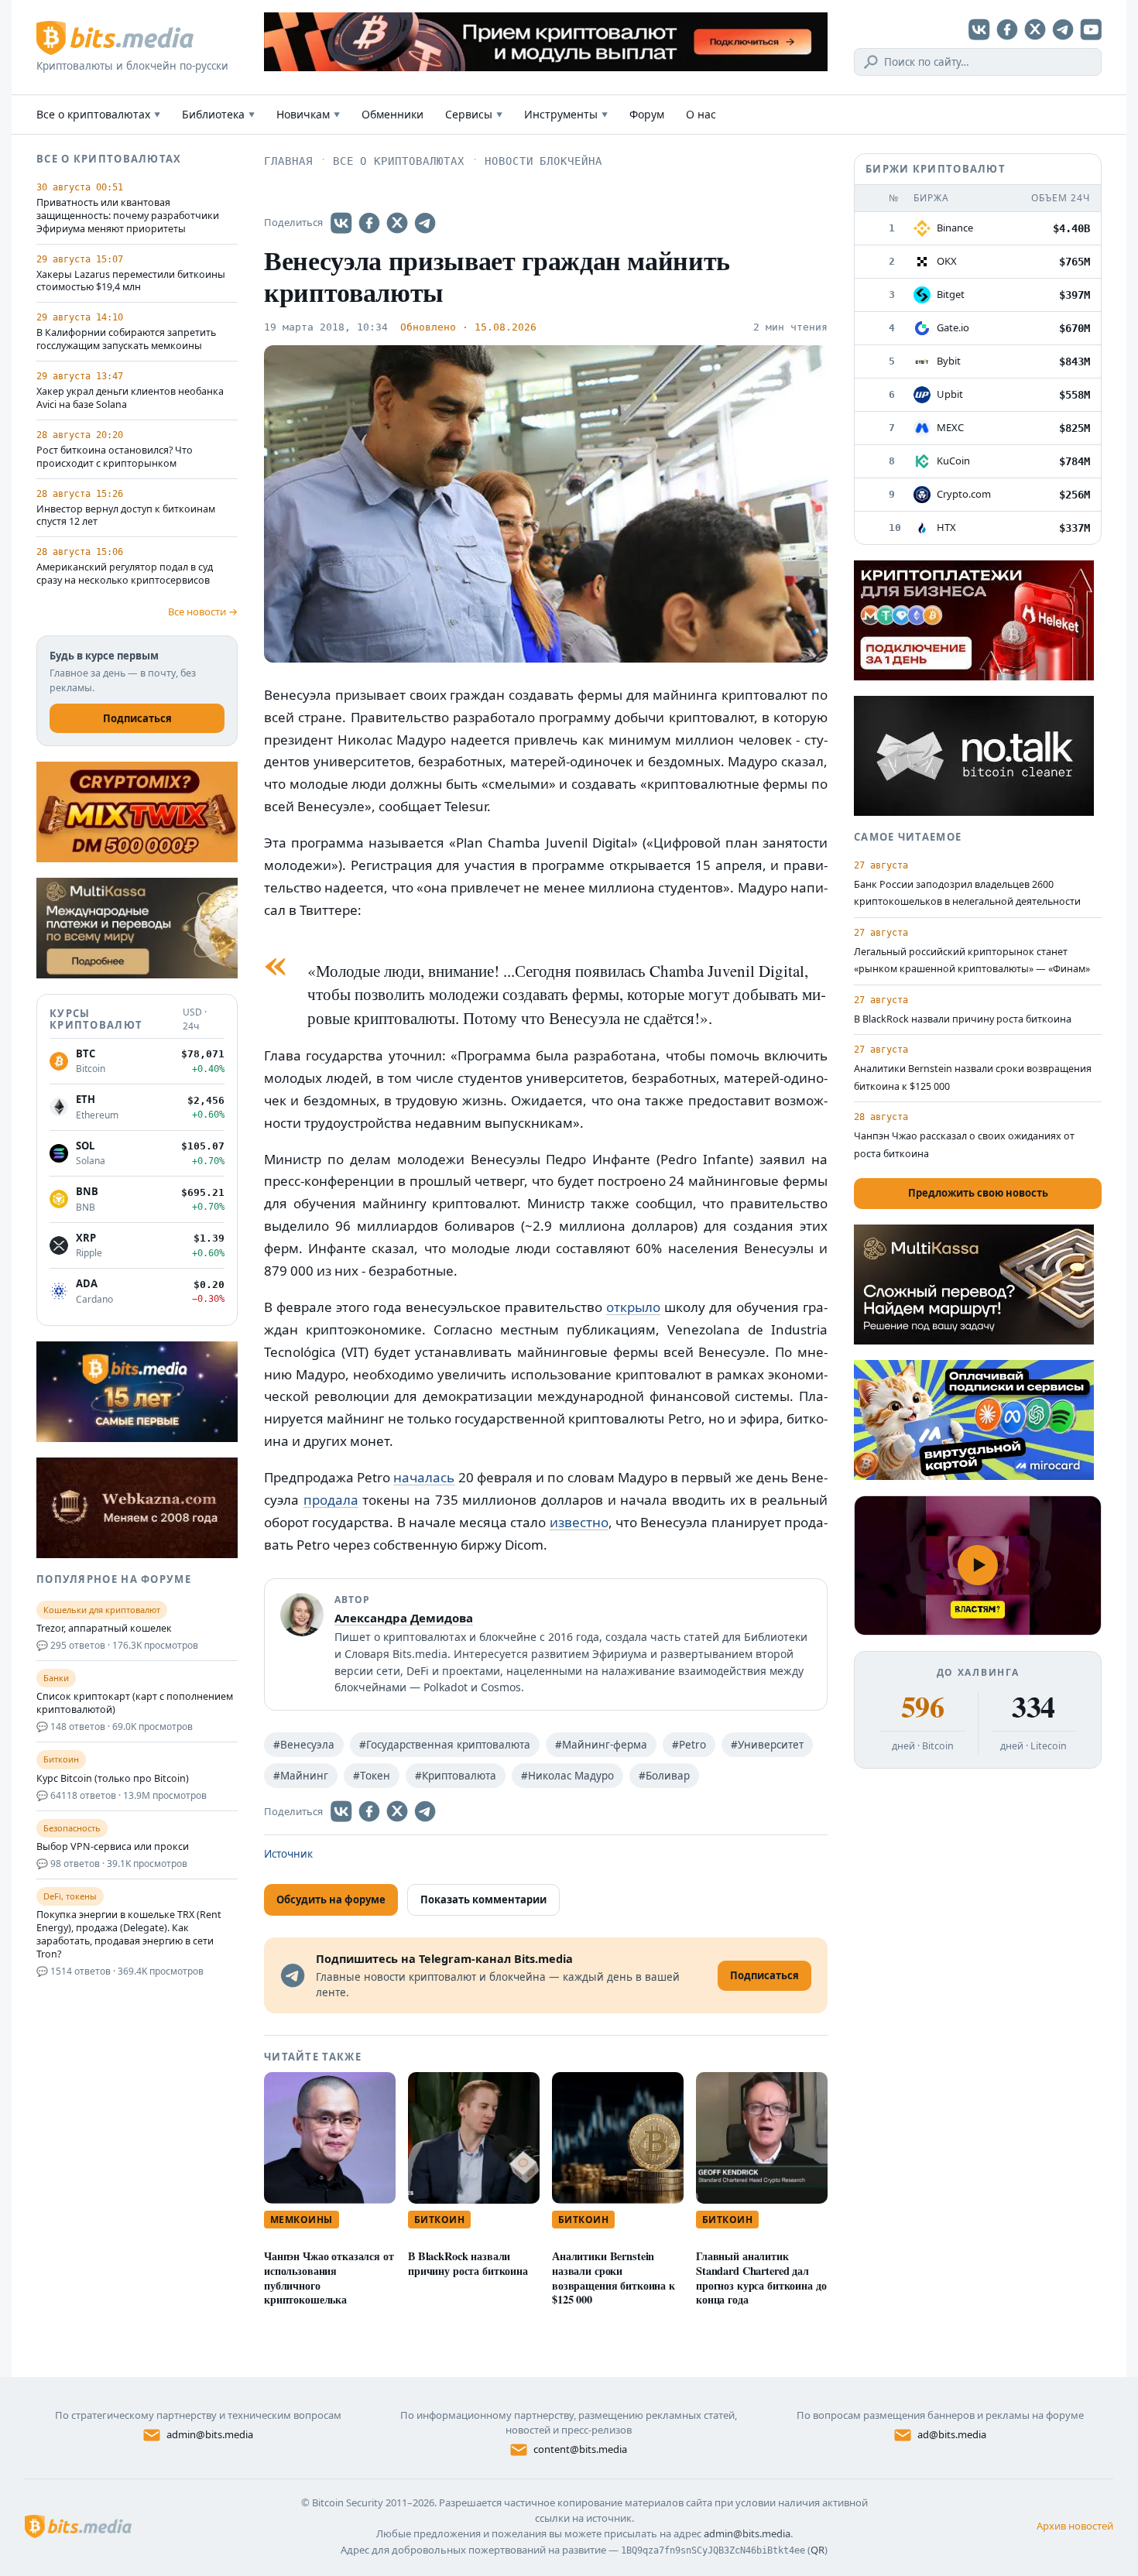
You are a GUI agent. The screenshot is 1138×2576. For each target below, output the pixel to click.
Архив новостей (1075, 2526)
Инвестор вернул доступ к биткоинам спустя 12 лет (126, 516)
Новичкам (308, 114)
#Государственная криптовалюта (445, 1745)
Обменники (392, 114)
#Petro (689, 1745)
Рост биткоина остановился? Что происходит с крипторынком (115, 457)
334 (1033, 1707)
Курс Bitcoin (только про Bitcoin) (113, 1779)
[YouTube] (1091, 29)
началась (424, 1477)
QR (818, 2550)
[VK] (979, 29)
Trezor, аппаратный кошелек (104, 1629)
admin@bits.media (210, 2434)
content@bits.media (580, 2449)
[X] (1035, 29)
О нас (701, 114)
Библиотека (218, 114)
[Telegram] (1063, 29)
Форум (647, 114)
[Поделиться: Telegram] (425, 223)
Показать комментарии (483, 1899)
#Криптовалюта (456, 1776)
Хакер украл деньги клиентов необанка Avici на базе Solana (130, 398)
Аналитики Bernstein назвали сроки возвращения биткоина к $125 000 (614, 2278)
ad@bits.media (952, 2434)
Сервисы (474, 114)
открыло (633, 1307)
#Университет (767, 1745)
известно (579, 1522)
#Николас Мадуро (567, 1776)
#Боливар (664, 1776)
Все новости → (203, 611)
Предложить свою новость (978, 1193)
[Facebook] (1007, 29)
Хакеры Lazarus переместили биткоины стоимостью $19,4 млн (131, 281)
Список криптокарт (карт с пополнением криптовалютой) (135, 1703)
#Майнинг (301, 1776)
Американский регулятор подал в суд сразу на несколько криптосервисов (125, 574)
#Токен (372, 1776)
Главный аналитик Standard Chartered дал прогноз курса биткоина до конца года (761, 2278)
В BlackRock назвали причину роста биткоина (468, 2263)
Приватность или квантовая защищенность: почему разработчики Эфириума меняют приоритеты (128, 216)
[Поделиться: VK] (341, 223)
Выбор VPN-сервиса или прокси (113, 1847)
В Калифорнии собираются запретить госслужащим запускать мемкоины (126, 339)
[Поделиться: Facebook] (369, 223)
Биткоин (439, 2220)
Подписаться (137, 718)
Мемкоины (302, 2220)
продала (331, 1500)
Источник (288, 1854)
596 (922, 1707)
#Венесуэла (304, 1745)
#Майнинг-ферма (601, 1745)
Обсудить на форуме (331, 1899)
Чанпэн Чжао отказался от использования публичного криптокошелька (329, 2278)
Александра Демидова (404, 1618)
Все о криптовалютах (98, 114)
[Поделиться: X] (397, 223)
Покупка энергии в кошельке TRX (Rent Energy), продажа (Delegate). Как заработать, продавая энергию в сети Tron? (129, 1935)
